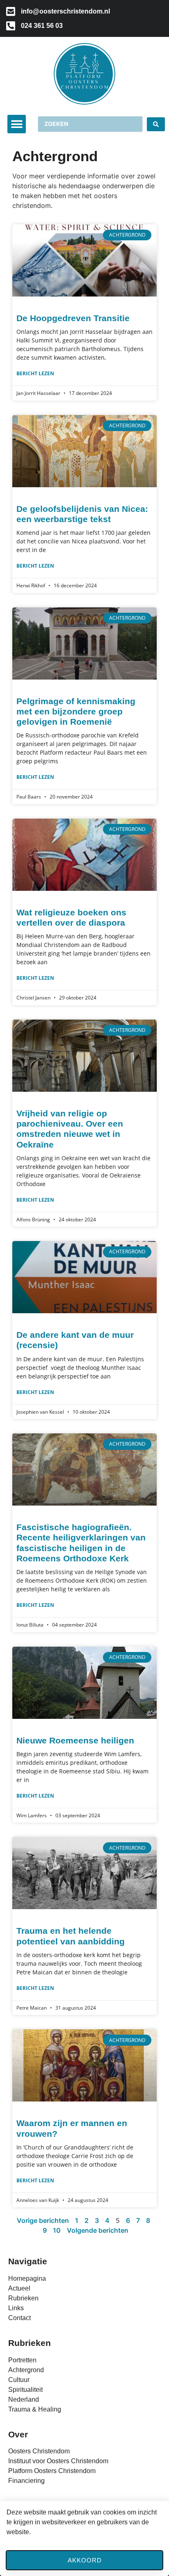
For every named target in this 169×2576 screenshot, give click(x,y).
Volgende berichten (98, 2230)
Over (18, 2434)
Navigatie (28, 2261)
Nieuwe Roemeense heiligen (75, 1740)
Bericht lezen (35, 373)
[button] (17, 124)
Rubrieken (30, 2343)
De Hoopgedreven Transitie (73, 318)
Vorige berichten (43, 2220)
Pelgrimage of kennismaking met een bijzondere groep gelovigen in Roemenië (76, 711)
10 (57, 2230)
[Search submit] (156, 124)
